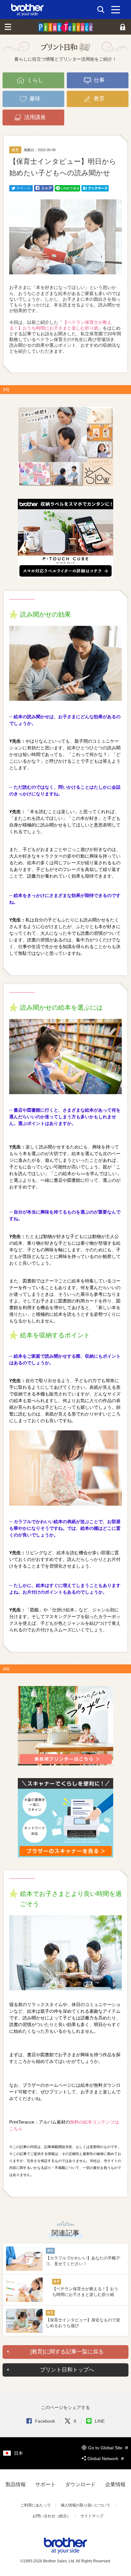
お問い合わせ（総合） (52, 2516)
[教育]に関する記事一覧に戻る (67, 2352)
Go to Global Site (106, 2448)
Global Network (103, 2459)
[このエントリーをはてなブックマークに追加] (95, 188)
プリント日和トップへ (67, 2370)
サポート (45, 2484)
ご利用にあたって (36, 2505)
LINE (100, 2421)
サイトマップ (92, 2516)
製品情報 (16, 2484)
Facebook (45, 2421)
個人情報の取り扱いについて (86, 2505)
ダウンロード (80, 2484)
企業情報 (115, 2484)
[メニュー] (116, 10)
